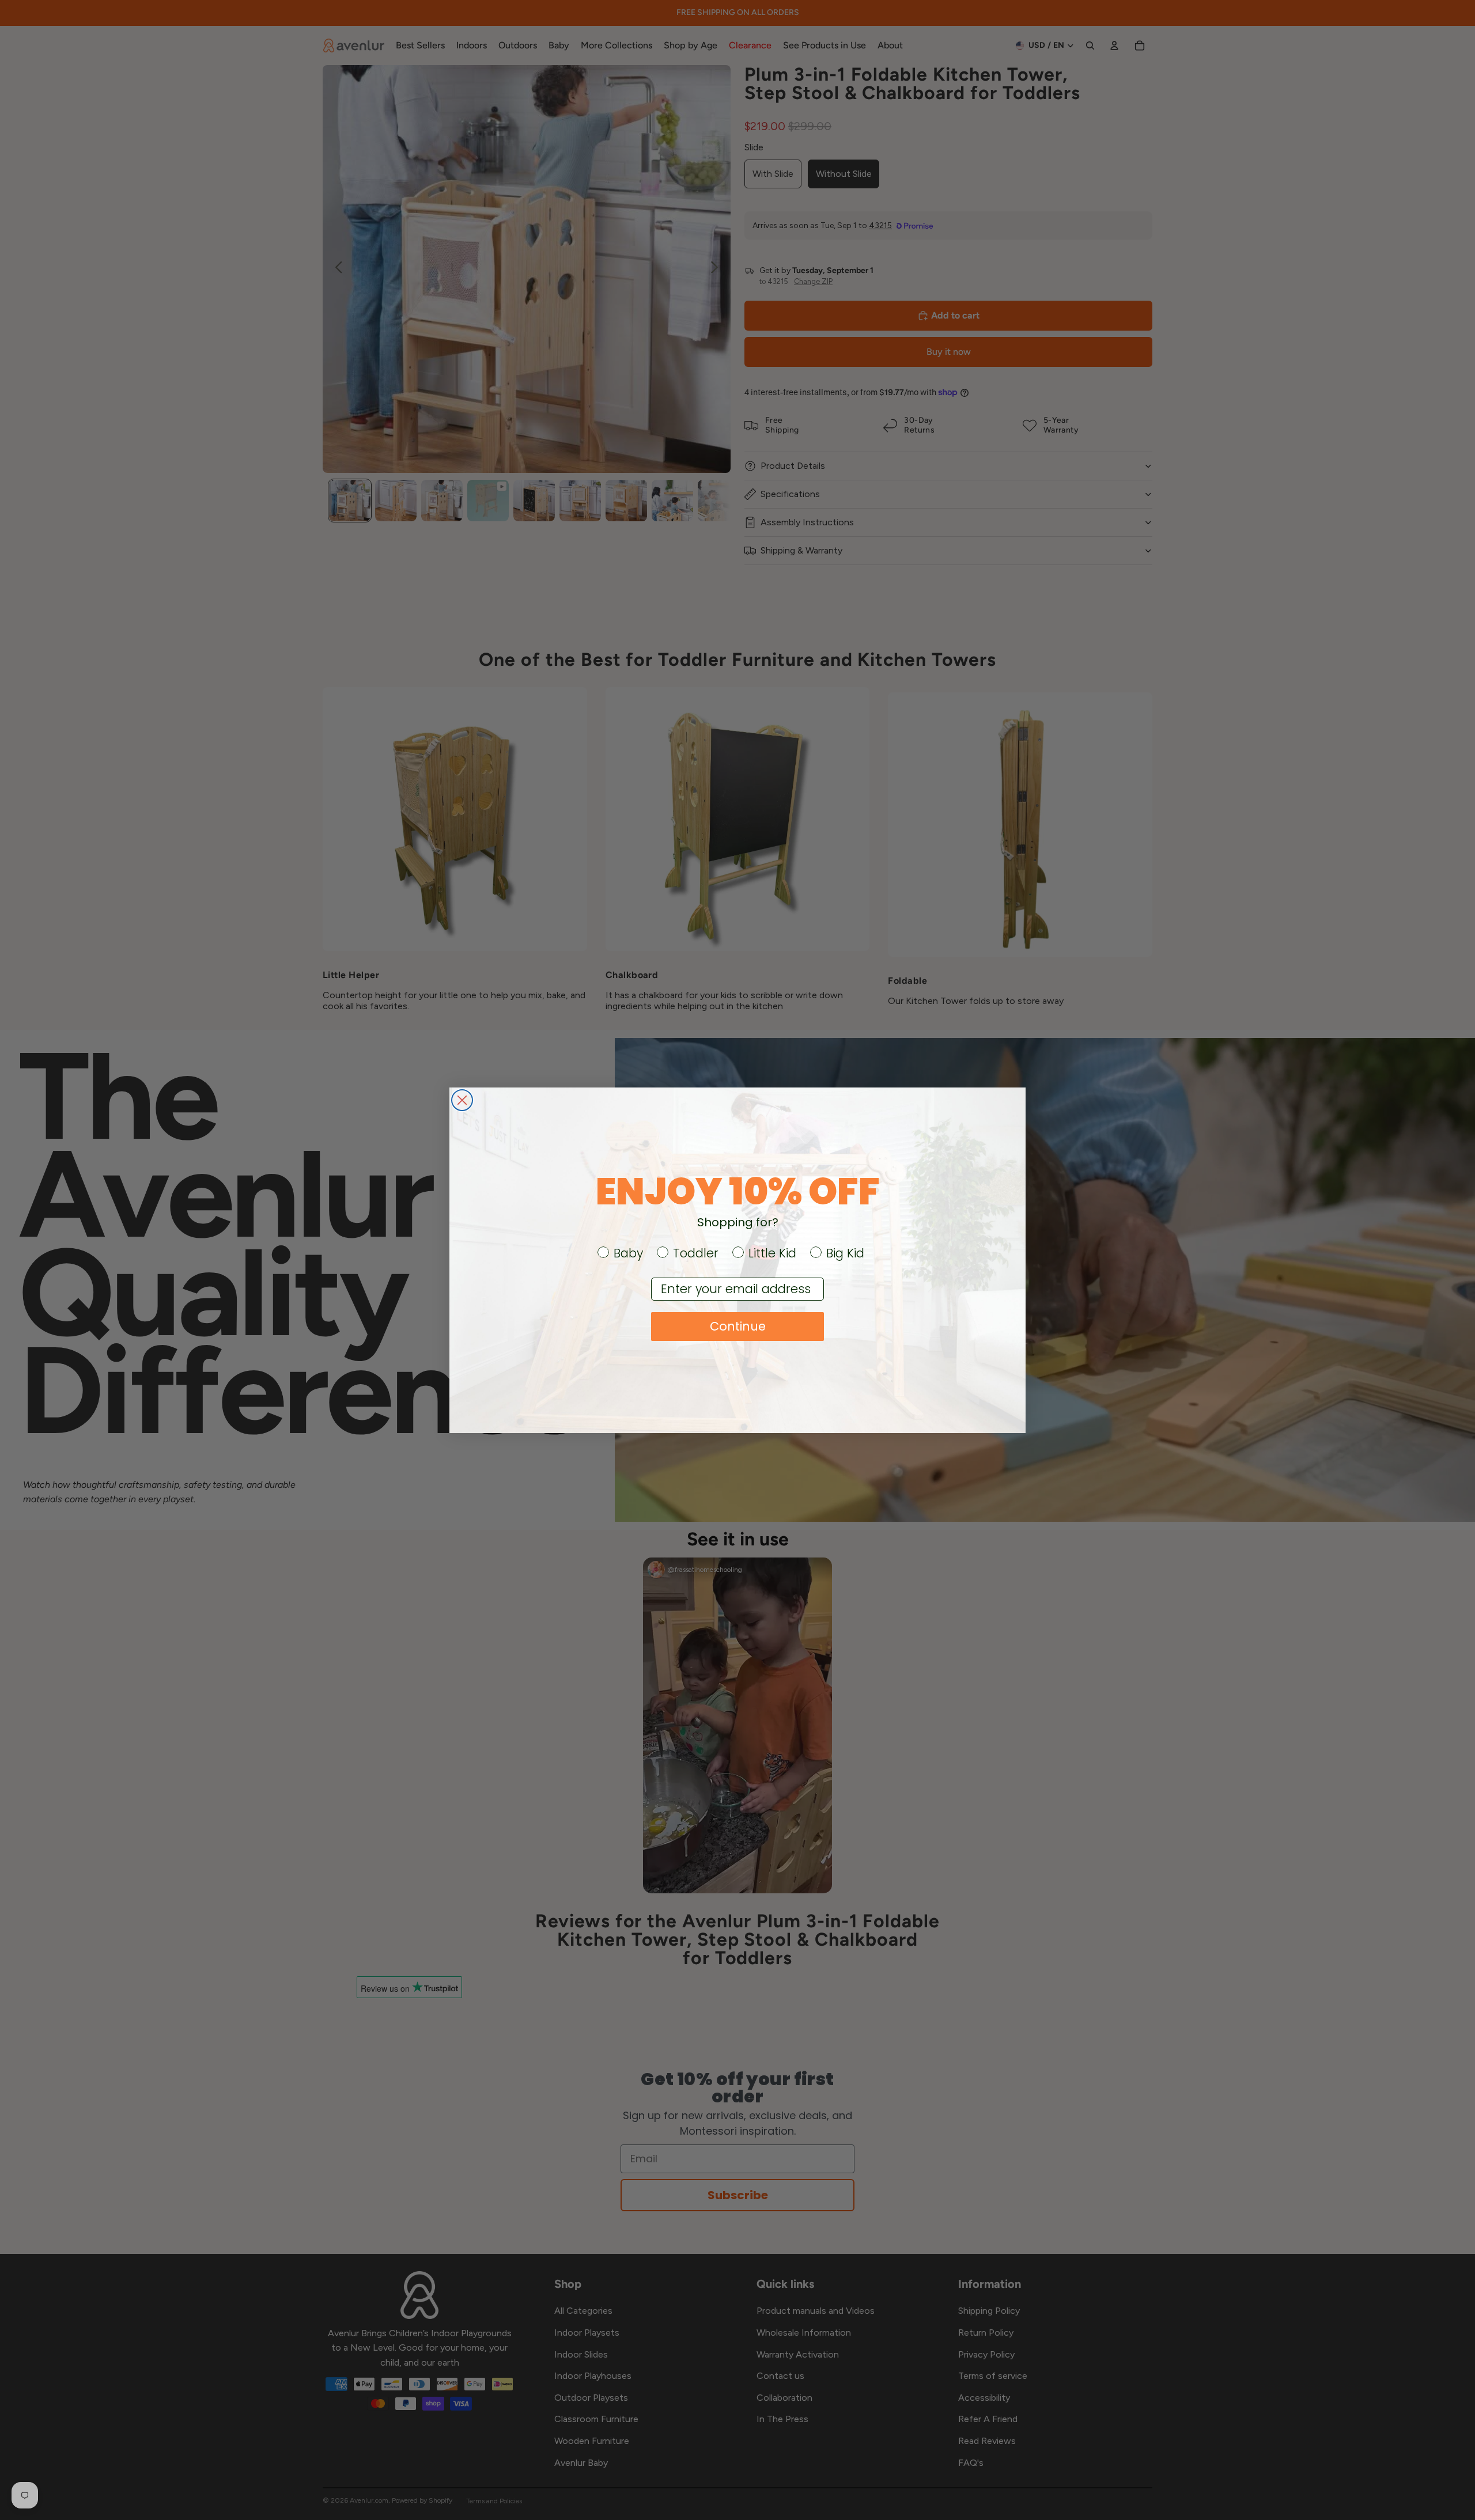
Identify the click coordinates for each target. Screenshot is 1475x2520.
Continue (738, 1326)
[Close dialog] (462, 1100)
